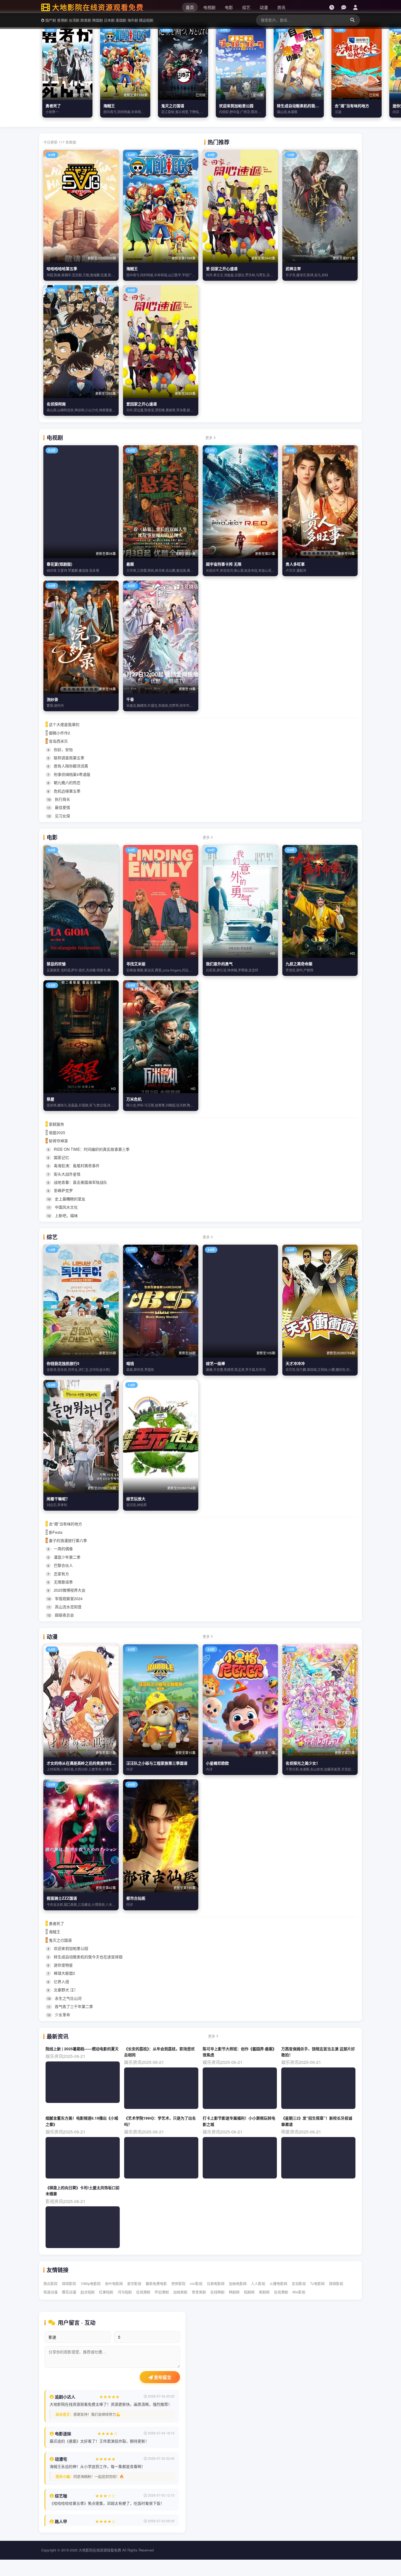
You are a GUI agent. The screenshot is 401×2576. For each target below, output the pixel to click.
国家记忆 (58, 1157)
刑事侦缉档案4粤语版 (69, 774)
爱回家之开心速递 (142, 404)
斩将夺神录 (57, 1141)
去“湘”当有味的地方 (352, 106)
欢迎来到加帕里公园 (236, 106)
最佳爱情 (59, 807)
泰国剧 (121, 20)
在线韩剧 (217, 2292)
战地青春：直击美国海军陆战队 (77, 1182)
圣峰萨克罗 (60, 1190)
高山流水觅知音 (64, 1607)
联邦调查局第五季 (66, 758)
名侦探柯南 (56, 404)
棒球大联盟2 (61, 1973)
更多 (210, 437)
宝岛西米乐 (57, 741)
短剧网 (249, 2292)
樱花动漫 (69, 2292)
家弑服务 (55, 1124)
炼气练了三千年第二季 (70, 2006)
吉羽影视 (299, 2283)
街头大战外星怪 (64, 1174)
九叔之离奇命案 (299, 964)
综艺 (246, 7)
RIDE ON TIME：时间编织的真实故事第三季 (89, 1149)
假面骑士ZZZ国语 (62, 1898)
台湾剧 (74, 20)
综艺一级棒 (216, 1363)
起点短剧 (88, 2292)
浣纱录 (52, 699)
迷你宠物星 (60, 1965)
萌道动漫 (50, 2292)
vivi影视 (196, 2283)
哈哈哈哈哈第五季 (62, 268)
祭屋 (50, 1099)
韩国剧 (98, 20)
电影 (229, 7)
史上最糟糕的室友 (66, 1199)
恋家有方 (58, 1574)
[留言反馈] (344, 7)
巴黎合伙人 (60, 1565)
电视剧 (209, 7)
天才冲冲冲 (295, 1363)
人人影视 (258, 2283)
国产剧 (51, 20)
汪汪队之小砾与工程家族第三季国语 (157, 1763)
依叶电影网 (114, 2283)
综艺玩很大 (136, 1499)
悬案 (130, 564)
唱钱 (130, 1363)
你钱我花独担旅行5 (63, 1363)
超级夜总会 (61, 1615)
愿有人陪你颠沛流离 (68, 766)
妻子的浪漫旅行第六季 (66, 1540)
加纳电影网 (238, 2283)
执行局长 (59, 799)
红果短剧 (106, 2292)
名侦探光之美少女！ (303, 1763)
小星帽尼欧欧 (217, 1763)
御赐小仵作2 (58, 733)
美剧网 (264, 2292)
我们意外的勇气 (219, 964)
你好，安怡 (60, 749)
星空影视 (134, 2283)
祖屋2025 (55, 1132)
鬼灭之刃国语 (173, 106)
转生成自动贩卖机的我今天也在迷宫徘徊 (311, 106)
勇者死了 (53, 106)
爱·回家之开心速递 (222, 268)
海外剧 (133, 20)
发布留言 (162, 2378)
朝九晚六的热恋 (64, 782)
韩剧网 (234, 2292)
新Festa (54, 1532)
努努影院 (178, 2283)
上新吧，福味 (62, 1215)
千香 (130, 699)
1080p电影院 (91, 2283)
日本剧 (109, 20)
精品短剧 (146, 20)
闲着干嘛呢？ (58, 1499)
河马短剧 (125, 2292)
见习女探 (59, 816)
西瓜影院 (50, 2283)
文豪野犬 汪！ (63, 1990)
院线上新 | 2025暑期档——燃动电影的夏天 (82, 2049)
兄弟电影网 (216, 2283)
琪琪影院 (69, 2283)
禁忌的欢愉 (56, 964)
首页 (190, 7)
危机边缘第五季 (64, 791)
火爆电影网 (278, 2283)
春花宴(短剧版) (59, 564)
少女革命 (59, 2015)
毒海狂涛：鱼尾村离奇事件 (74, 1166)
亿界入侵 (58, 1982)
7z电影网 (317, 2283)
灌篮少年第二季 (64, 1557)
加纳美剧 (180, 2292)
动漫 (264, 7)
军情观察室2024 (65, 1598)
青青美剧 (199, 2292)
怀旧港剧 (162, 2292)
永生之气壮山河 (64, 1998)
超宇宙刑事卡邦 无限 (224, 564)
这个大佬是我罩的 (62, 724)
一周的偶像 (60, 1549)
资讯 (281, 7)
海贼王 (109, 106)
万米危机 (134, 1099)
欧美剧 (86, 20)
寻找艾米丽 (136, 964)
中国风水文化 (62, 1207)
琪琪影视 (336, 2283)
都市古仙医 (136, 1898)
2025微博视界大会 (66, 1590)
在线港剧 (143, 2292)
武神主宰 (293, 268)
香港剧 (62, 20)
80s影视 (299, 2292)
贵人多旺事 (295, 564)
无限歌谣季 (60, 1582)
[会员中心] (355, 7)
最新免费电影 (156, 2283)
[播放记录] (332, 7)
